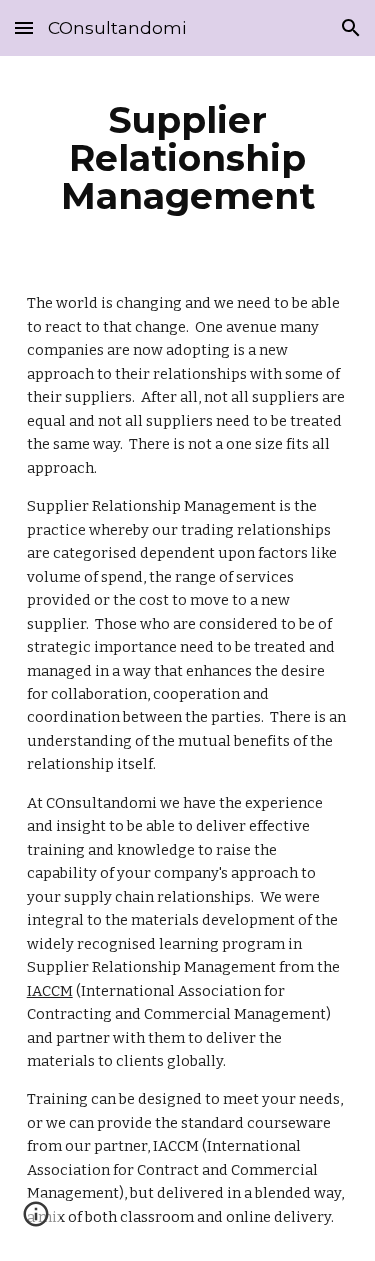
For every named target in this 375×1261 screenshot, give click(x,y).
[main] (188, 158)
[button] (24, 27)
